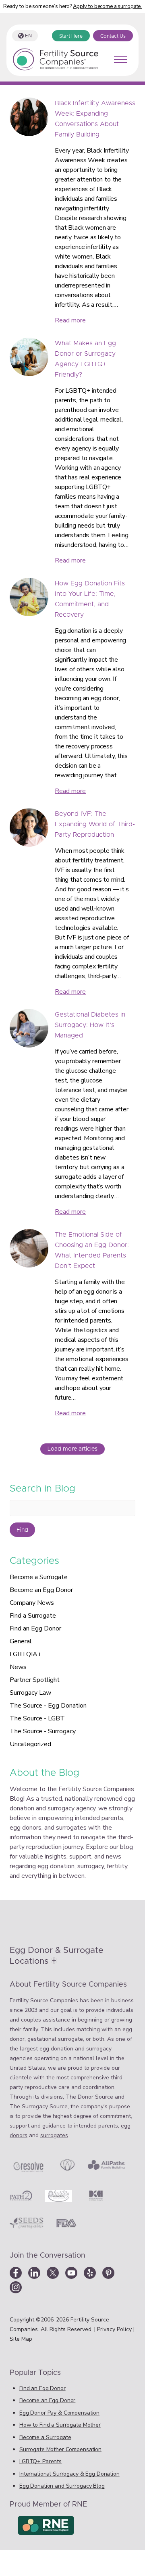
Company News (32, 1603)
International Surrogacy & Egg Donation (69, 2474)
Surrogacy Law (30, 1693)
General (21, 1641)
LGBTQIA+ (26, 1654)
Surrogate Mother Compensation (60, 2449)
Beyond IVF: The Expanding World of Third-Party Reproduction (95, 824)
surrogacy (99, 2049)
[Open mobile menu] (120, 59)
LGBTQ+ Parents (40, 2461)
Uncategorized (30, 1744)
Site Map (21, 2339)
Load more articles (72, 1449)
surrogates (54, 2135)
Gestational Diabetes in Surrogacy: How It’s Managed (90, 1025)
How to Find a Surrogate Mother (60, 2425)
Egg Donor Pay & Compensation (59, 2413)
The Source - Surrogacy (43, 1731)
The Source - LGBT (37, 1718)
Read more (70, 320)
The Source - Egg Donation (48, 1706)
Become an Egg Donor (41, 1590)
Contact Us (113, 36)
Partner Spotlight (35, 1680)
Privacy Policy (115, 2329)
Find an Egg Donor (35, 1628)
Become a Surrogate (39, 1577)
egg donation (56, 2049)
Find (22, 1530)
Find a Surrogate (33, 1616)
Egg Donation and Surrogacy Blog (62, 2486)
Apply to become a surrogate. (107, 6)
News (18, 1667)
